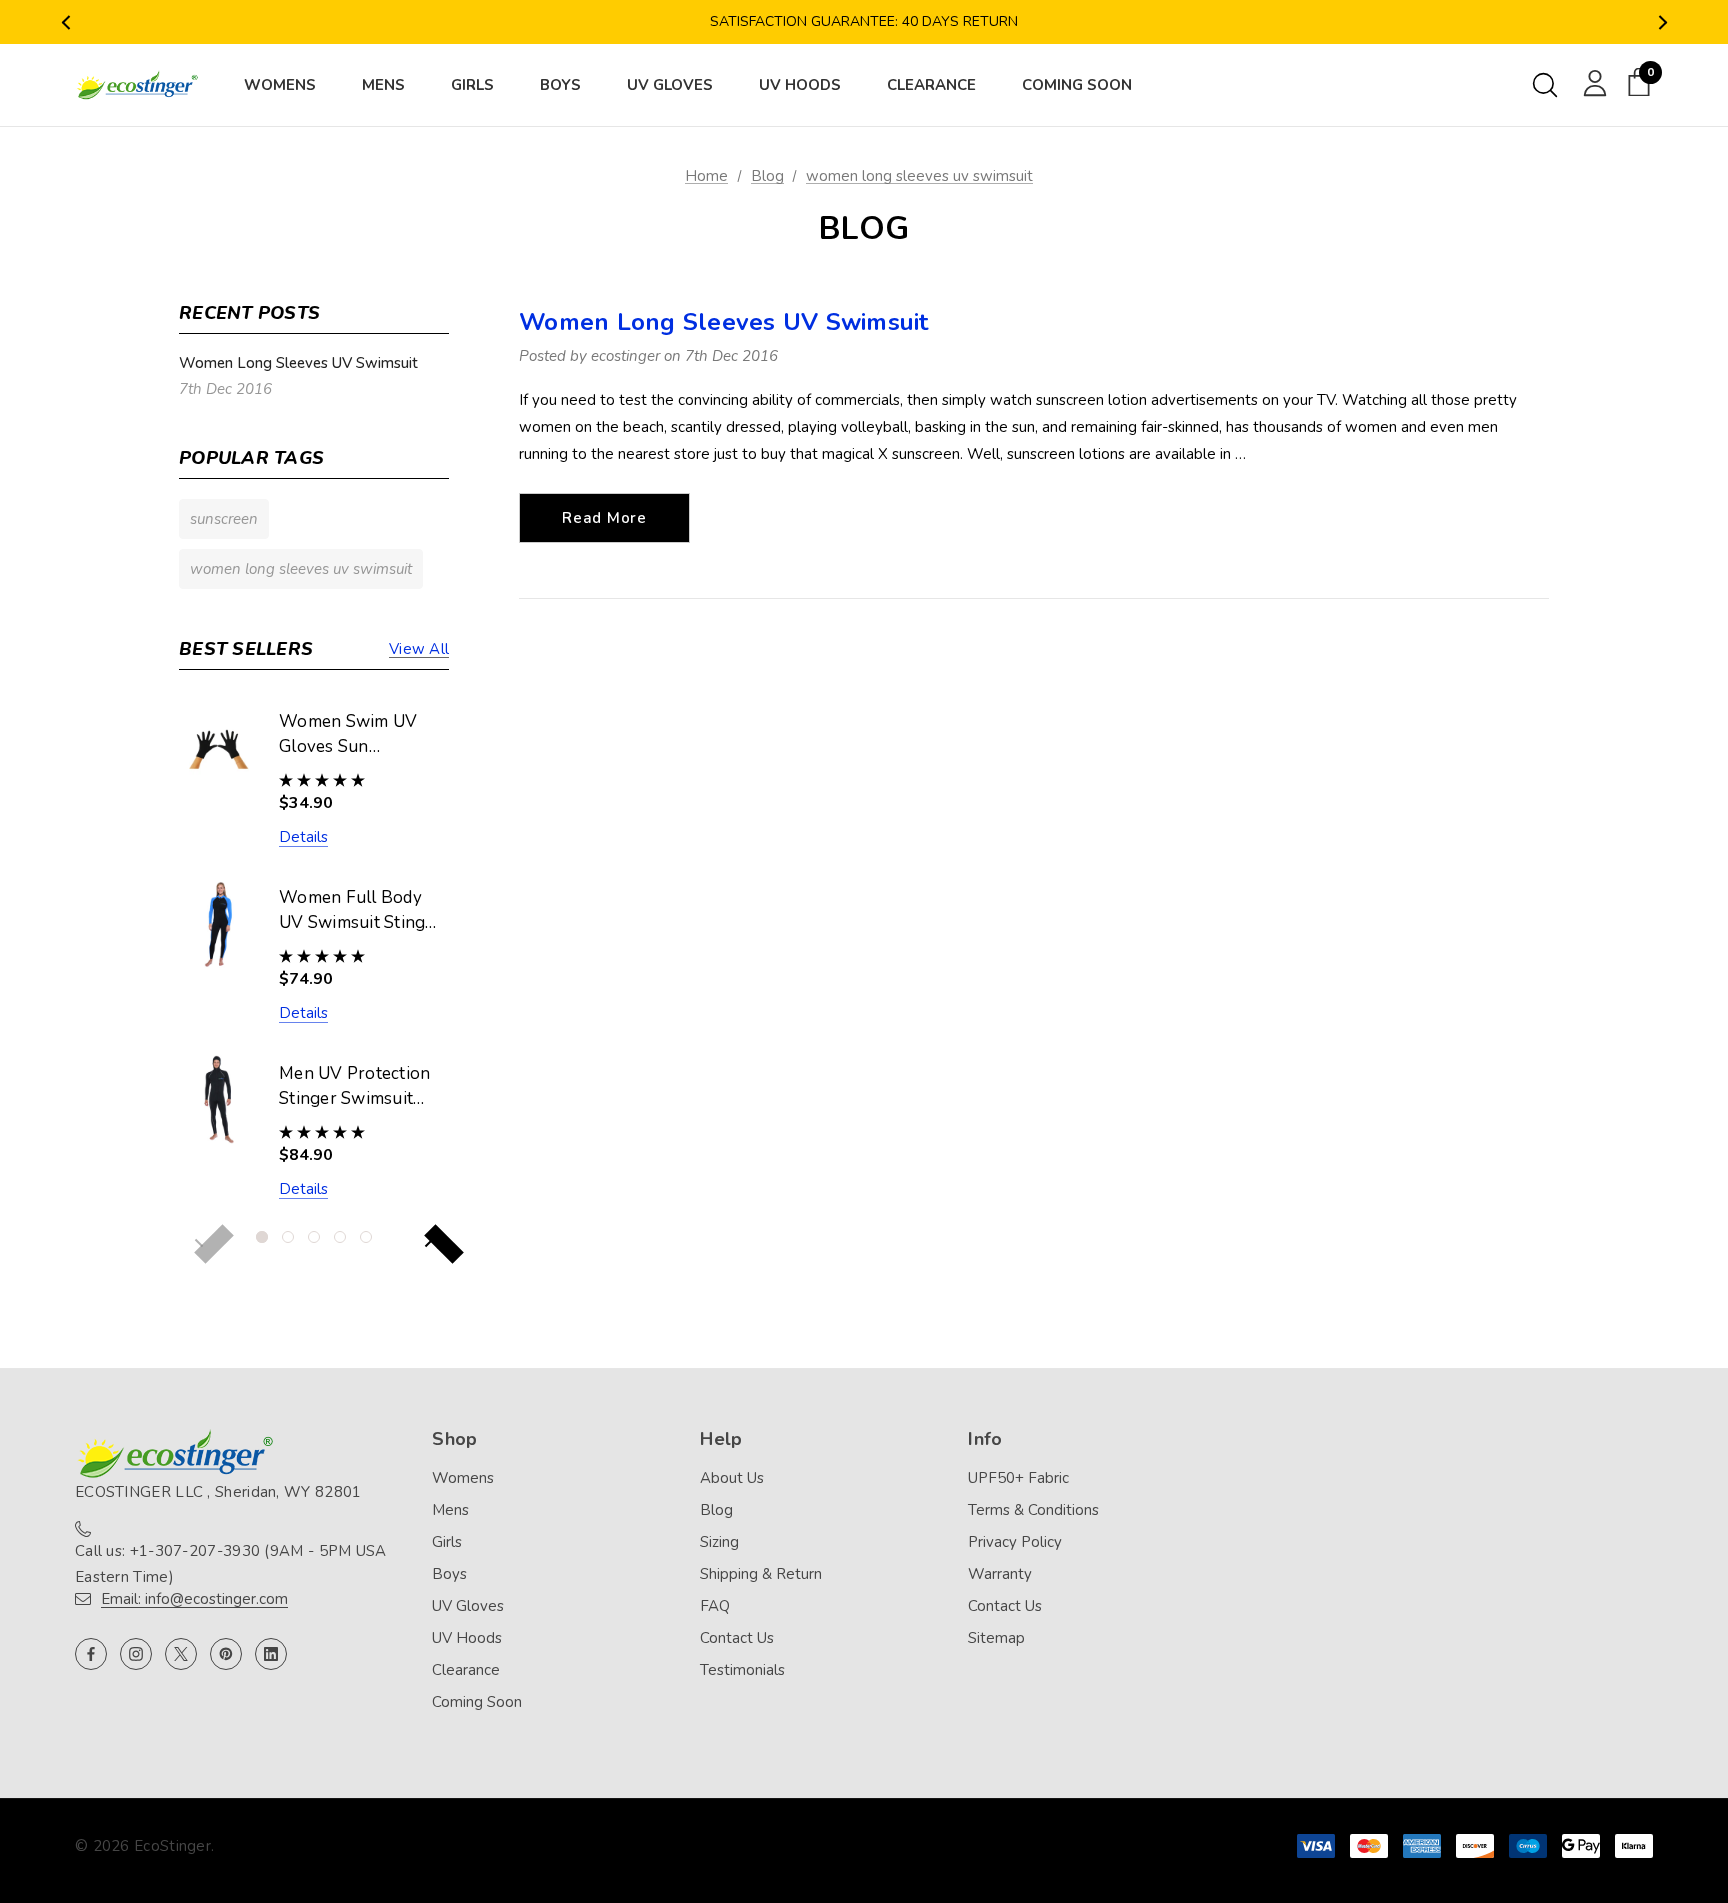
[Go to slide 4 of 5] (340, 1237)
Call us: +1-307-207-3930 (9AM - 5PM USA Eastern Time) (231, 1564)
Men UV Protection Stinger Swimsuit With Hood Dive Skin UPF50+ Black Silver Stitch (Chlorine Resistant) (357, 1087)
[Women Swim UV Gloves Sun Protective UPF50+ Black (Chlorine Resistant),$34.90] (219, 747)
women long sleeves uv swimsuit (301, 569)
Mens (450, 1510)
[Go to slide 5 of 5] (366, 1237)
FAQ (715, 1606)
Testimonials (742, 1670)
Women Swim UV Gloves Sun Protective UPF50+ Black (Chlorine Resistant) (354, 735)
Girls (447, 1542)
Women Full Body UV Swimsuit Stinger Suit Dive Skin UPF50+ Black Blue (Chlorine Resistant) (360, 911)
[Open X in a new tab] (181, 1654)
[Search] (1545, 85)
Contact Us (737, 1638)
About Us (732, 1478)
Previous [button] (65, 22)
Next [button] (1662, 22)
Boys (449, 1574)
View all (419, 649)
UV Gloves (468, 1606)
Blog (716, 1510)
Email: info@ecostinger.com (194, 1599)
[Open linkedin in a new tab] (271, 1654)
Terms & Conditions (1033, 1510)
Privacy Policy (1015, 1542)
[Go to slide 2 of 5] (288, 1237)
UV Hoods (467, 1638)
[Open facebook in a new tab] (91, 1654)
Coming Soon (477, 1702)
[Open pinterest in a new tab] (226, 1654)
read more (604, 518)
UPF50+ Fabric (1018, 1478)
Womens (463, 1478)
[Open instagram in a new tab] (136, 1654)
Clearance (466, 1670)
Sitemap (996, 1638)
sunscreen (224, 519)
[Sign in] (1591, 82)
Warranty (1000, 1574)
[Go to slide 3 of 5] (314, 1237)
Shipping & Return (761, 1574)
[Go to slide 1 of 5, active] (262, 1237)
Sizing (719, 1542)
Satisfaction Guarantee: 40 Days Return (864, 21)
